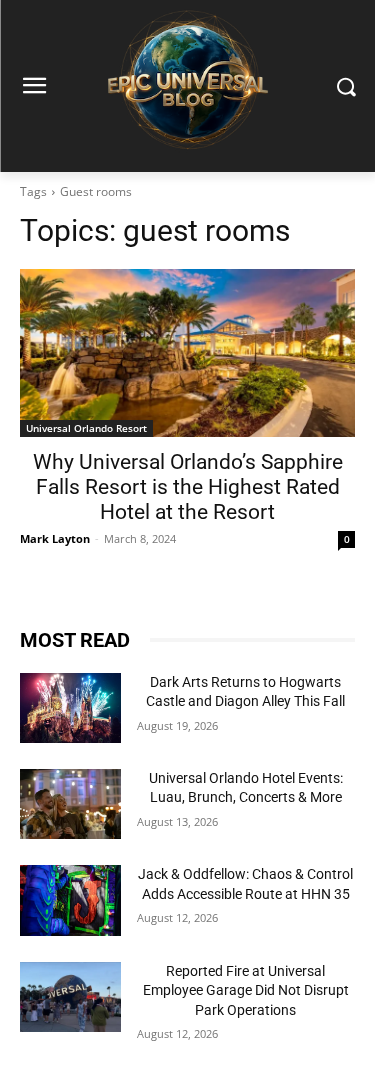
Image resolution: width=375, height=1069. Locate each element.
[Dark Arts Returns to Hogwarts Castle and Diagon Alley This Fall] (70, 708)
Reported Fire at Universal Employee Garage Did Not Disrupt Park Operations (246, 990)
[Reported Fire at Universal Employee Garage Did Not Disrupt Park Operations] (70, 997)
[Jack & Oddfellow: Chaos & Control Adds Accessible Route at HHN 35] (70, 900)
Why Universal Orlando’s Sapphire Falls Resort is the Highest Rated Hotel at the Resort (188, 487)
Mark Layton (55, 538)
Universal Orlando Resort (86, 428)
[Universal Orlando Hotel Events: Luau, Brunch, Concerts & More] (70, 804)
